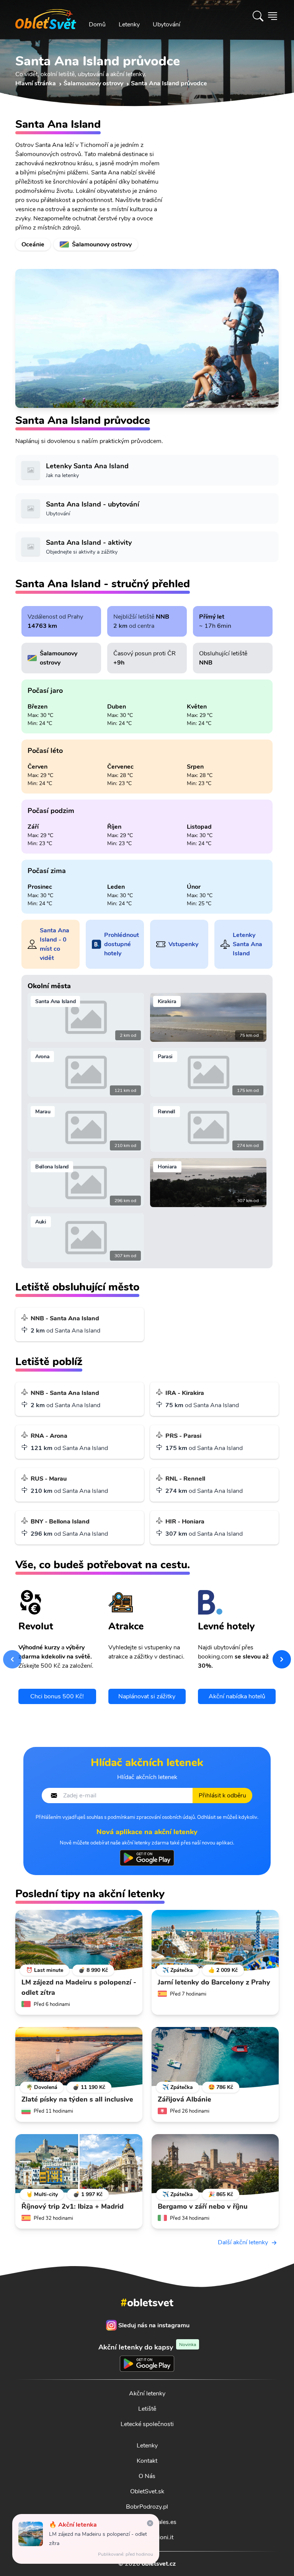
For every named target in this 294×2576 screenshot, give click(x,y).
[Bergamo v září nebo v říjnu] (215, 2165)
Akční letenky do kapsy (147, 2347)
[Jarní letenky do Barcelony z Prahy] (215, 1941)
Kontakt (147, 2461)
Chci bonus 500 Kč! (57, 1696)
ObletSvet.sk (147, 2491)
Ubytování (167, 24)
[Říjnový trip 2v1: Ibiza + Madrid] (79, 2165)
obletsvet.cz (159, 2564)
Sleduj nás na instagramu (154, 2325)
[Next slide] (282, 1659)
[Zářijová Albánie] (215, 2058)
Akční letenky (147, 2394)
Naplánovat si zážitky (147, 1696)
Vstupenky (183, 944)
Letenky (129, 24)
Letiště (147, 2409)
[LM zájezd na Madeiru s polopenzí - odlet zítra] (79, 1941)
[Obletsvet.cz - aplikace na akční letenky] (147, 1858)
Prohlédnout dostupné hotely (122, 944)
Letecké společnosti (147, 2424)
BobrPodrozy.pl (147, 2507)
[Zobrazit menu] (273, 16)
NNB (163, 617)
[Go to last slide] (12, 1659)
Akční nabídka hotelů (237, 1696)
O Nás (147, 2476)
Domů (97, 24)
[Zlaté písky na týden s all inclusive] (79, 2058)
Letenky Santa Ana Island (247, 944)
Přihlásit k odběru (222, 1796)
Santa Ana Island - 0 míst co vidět (55, 944)
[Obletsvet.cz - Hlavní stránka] (46, 16)
